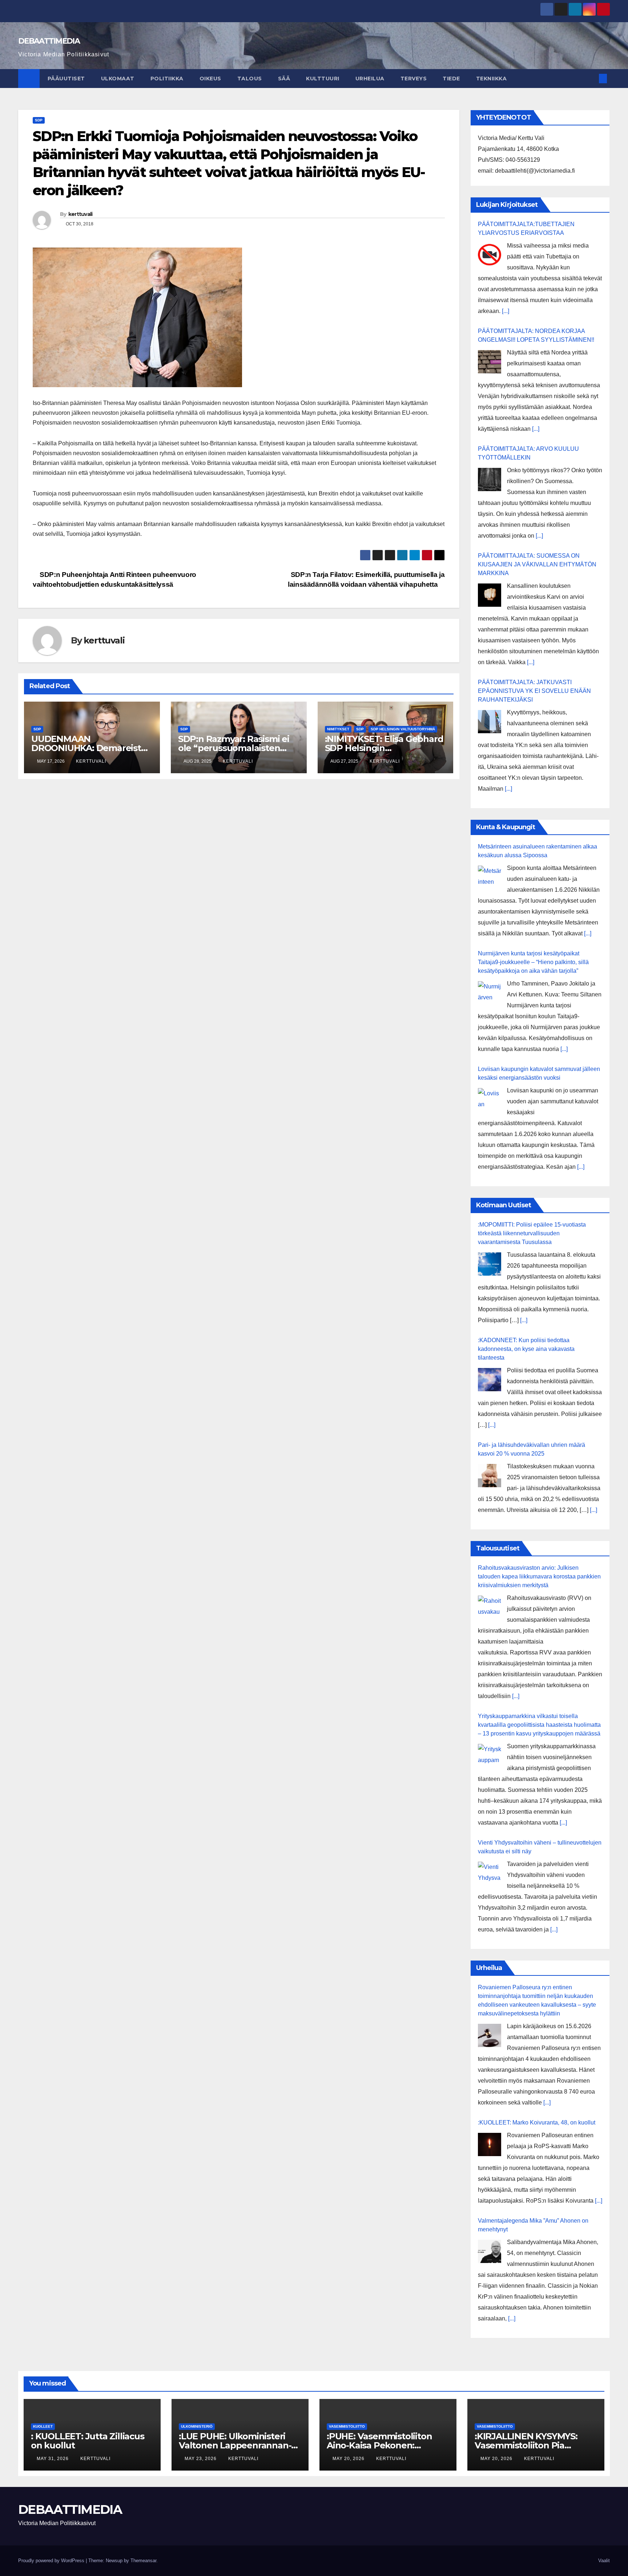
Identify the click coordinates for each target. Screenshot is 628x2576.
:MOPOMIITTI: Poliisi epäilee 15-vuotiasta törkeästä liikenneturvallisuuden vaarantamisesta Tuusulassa (532, 1233)
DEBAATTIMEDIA (49, 41)
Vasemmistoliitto (347, 2426)
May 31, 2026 (53, 2459)
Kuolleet (43, 2426)
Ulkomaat (118, 79)
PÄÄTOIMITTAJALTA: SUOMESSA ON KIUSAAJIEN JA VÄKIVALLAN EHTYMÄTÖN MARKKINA (537, 564)
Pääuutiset (66, 79)
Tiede (451, 79)
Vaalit (604, 2561)
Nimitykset (338, 729)
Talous (250, 79)
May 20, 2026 (349, 2459)
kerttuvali (80, 214)
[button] (591, 78)
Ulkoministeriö (197, 2426)
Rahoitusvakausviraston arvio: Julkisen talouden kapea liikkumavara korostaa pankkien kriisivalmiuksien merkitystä (539, 1576)
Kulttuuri (323, 79)
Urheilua (370, 79)
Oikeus (210, 79)
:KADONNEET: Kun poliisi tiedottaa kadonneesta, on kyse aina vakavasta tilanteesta (526, 1349)
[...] (506, 311)
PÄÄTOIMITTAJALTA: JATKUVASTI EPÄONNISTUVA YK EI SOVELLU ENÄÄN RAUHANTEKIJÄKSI (534, 691)
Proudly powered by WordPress (52, 2561)
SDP (39, 120)
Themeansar (143, 2561)
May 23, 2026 (201, 2459)
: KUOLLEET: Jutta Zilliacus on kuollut (88, 2441)
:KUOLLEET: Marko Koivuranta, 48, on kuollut (537, 2122)
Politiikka (167, 79)
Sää (284, 79)
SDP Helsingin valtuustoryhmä (403, 729)
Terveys (414, 79)
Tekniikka (492, 79)
